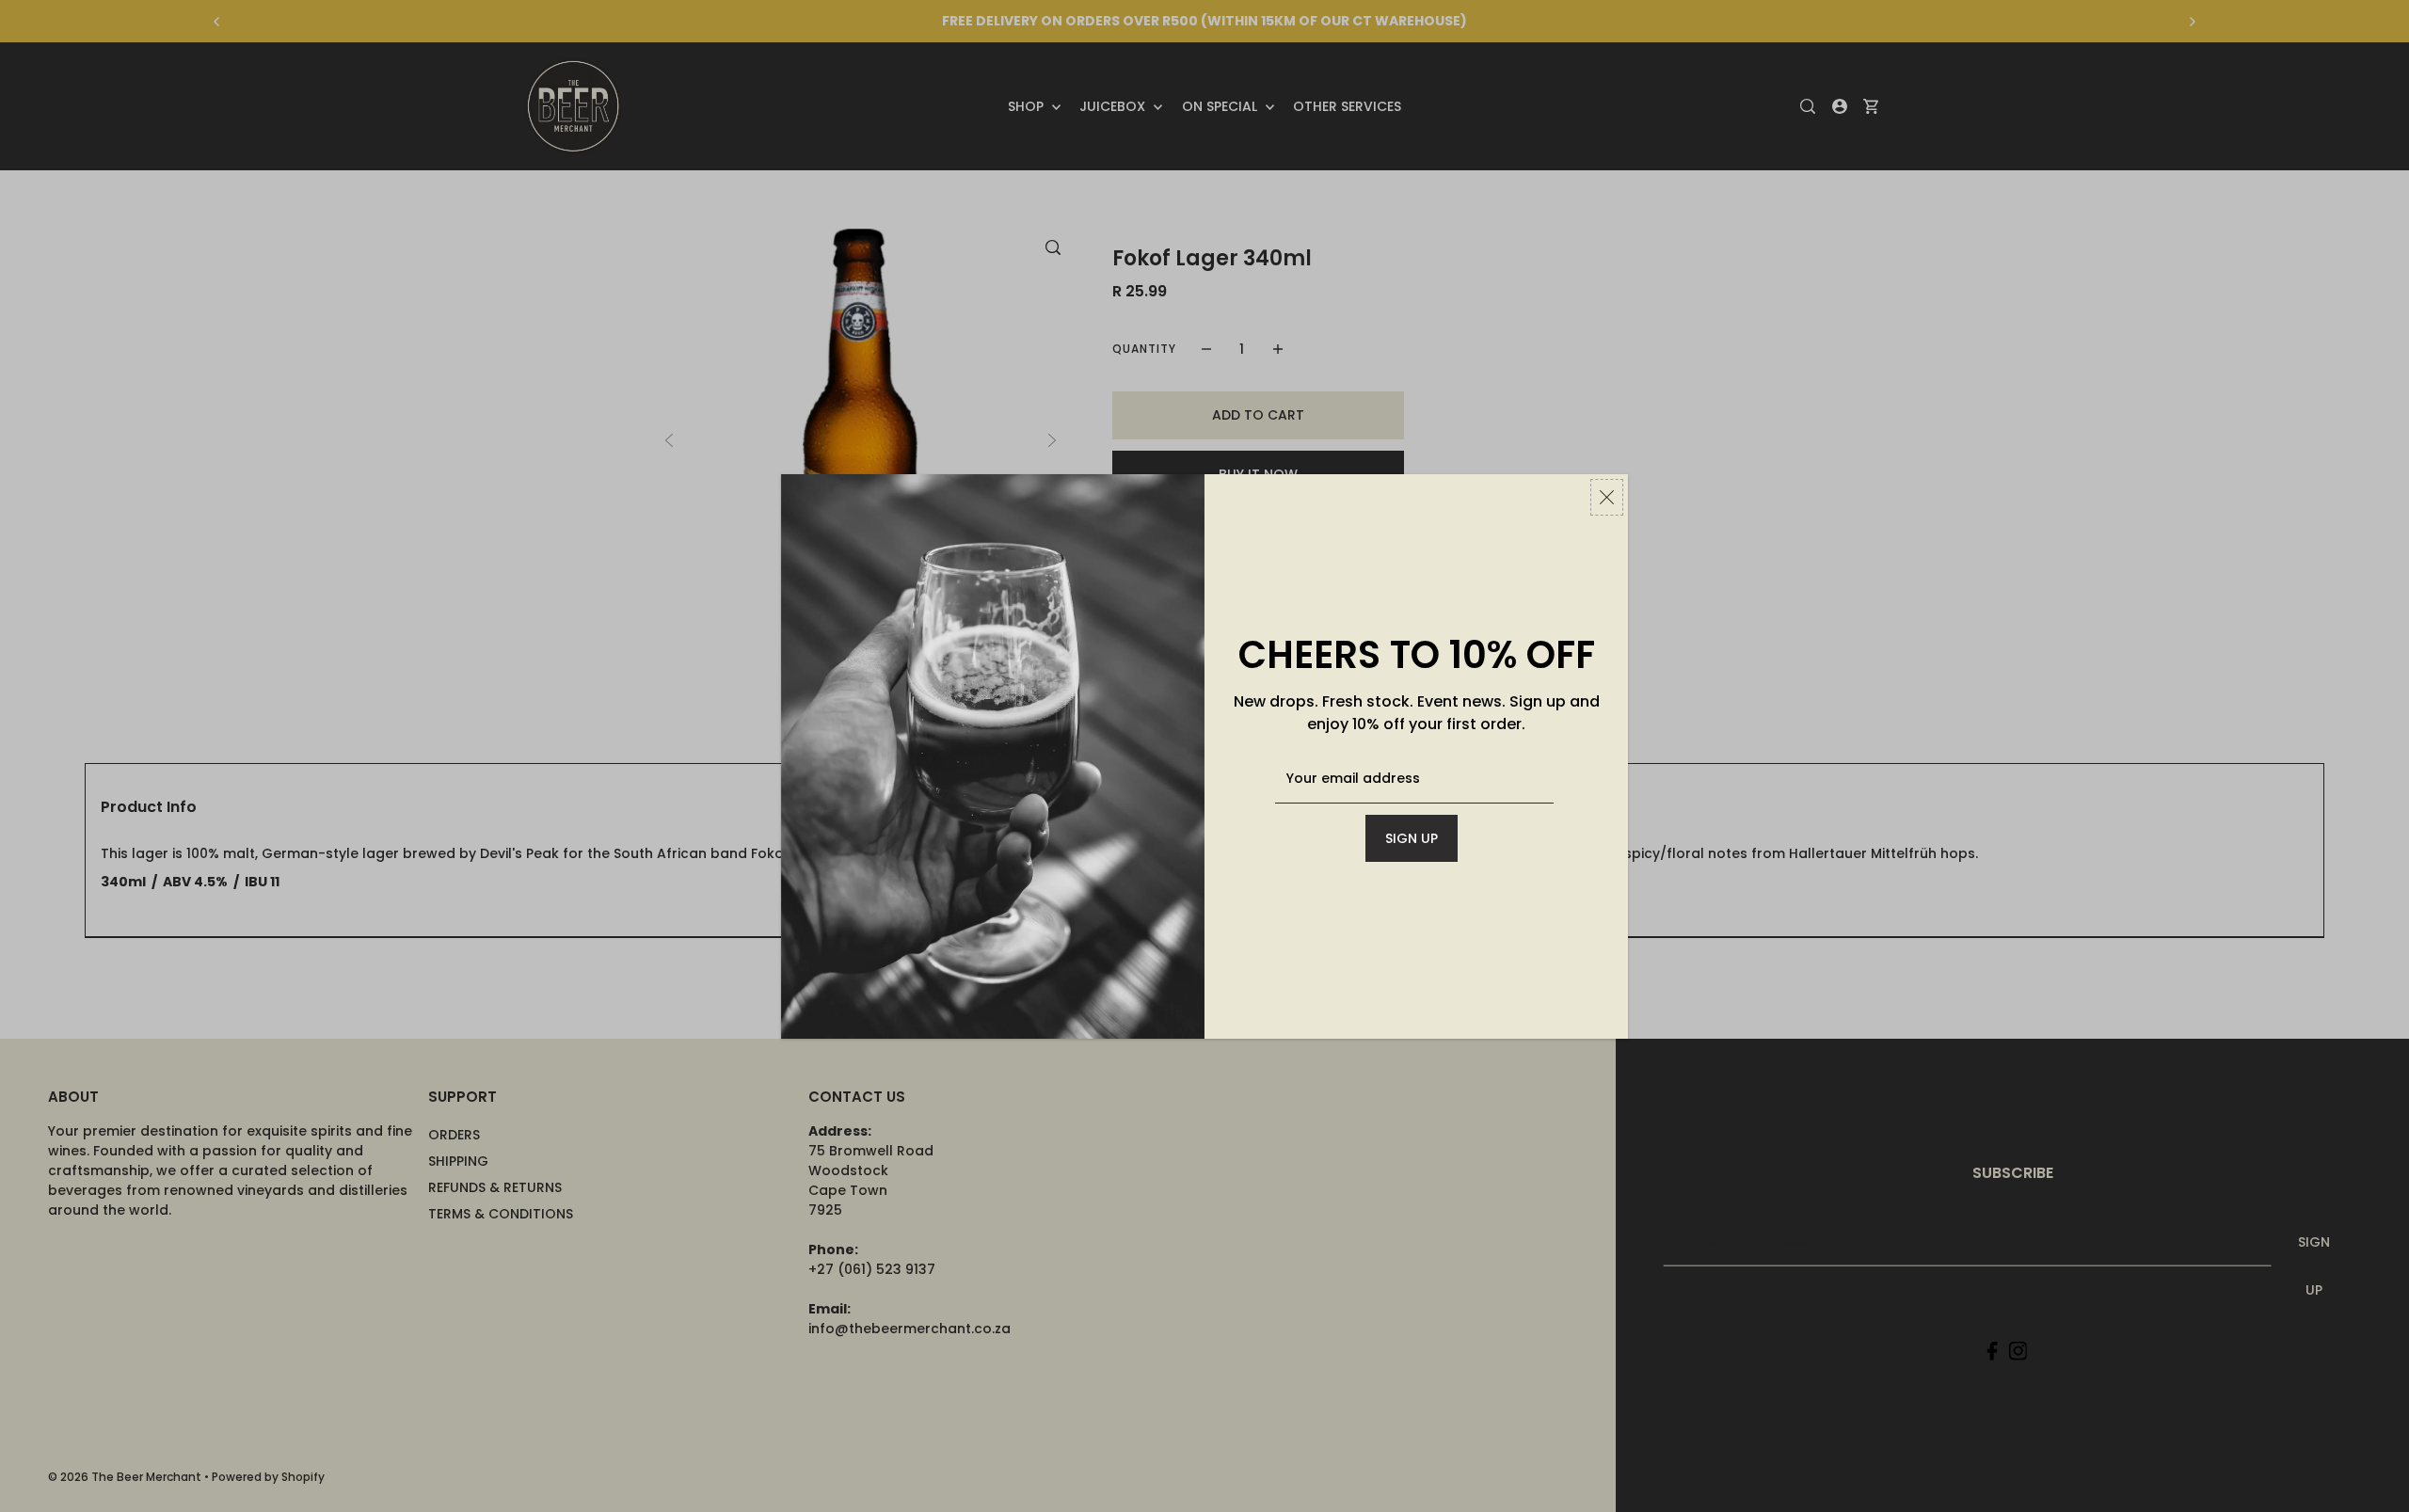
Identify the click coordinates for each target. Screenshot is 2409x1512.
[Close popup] (1607, 497)
